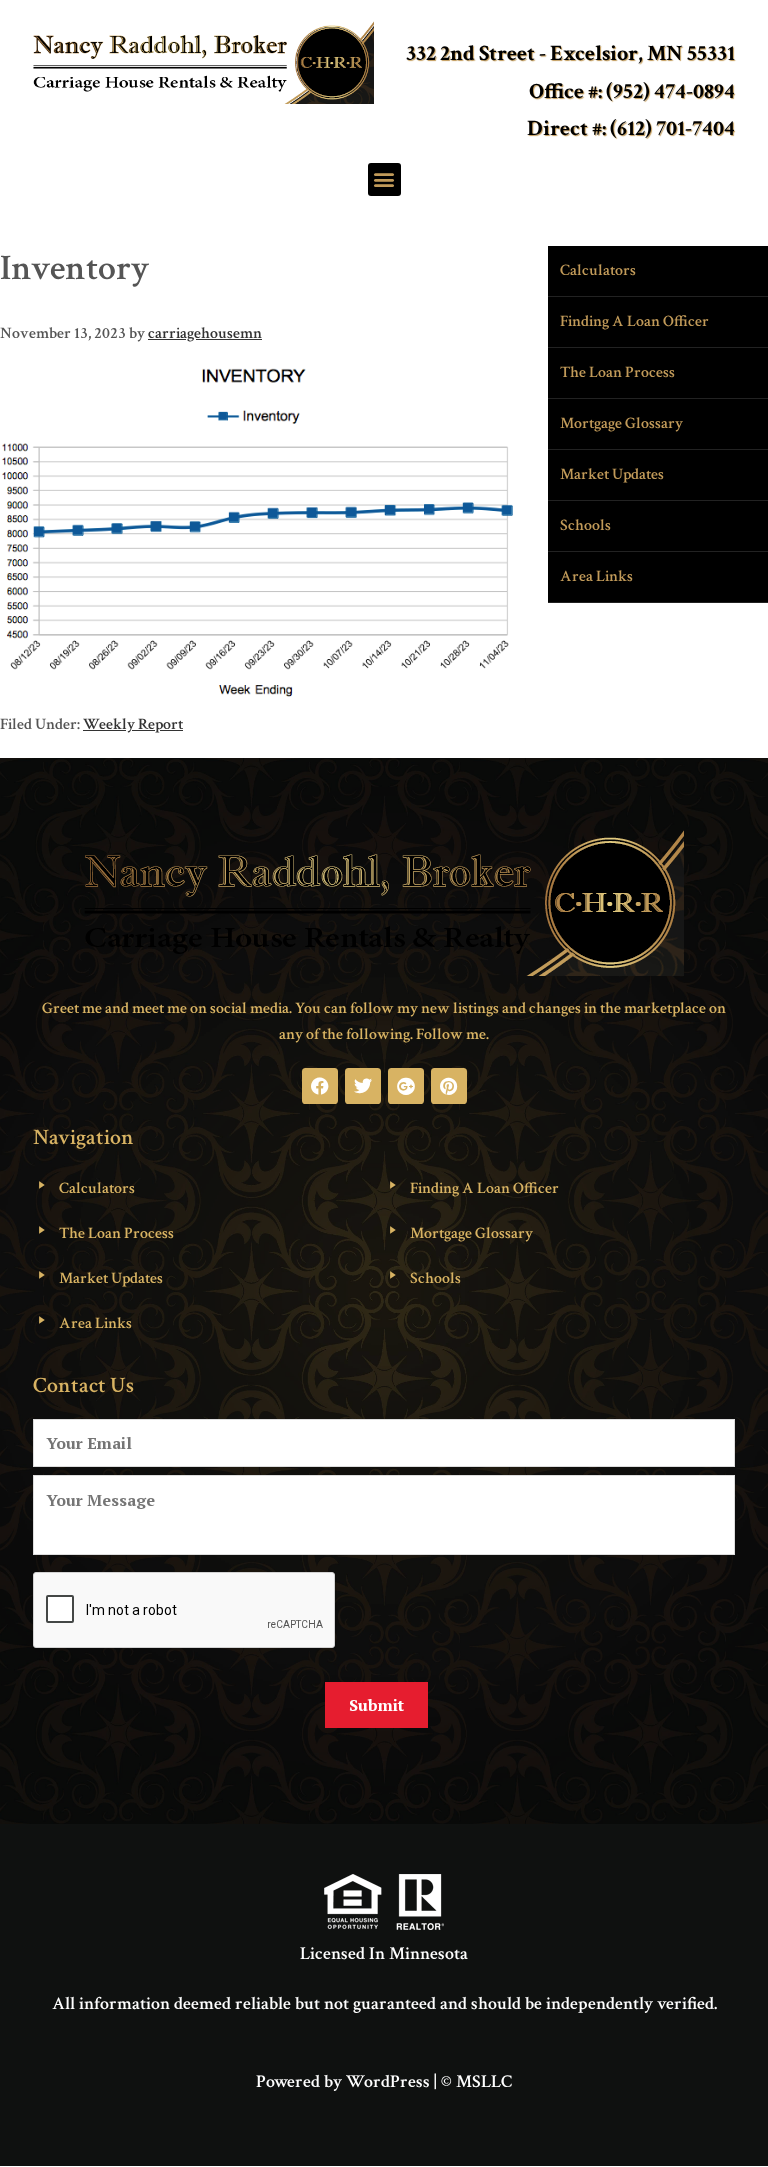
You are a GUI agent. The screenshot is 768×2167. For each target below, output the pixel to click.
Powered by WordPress (343, 2081)
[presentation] (185, 1611)
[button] (384, 179)
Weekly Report (133, 724)
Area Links (596, 576)
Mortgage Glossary (621, 423)
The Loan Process (617, 372)
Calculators (598, 270)
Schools (585, 525)
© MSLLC (476, 2081)
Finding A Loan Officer (634, 321)
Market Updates (612, 474)
